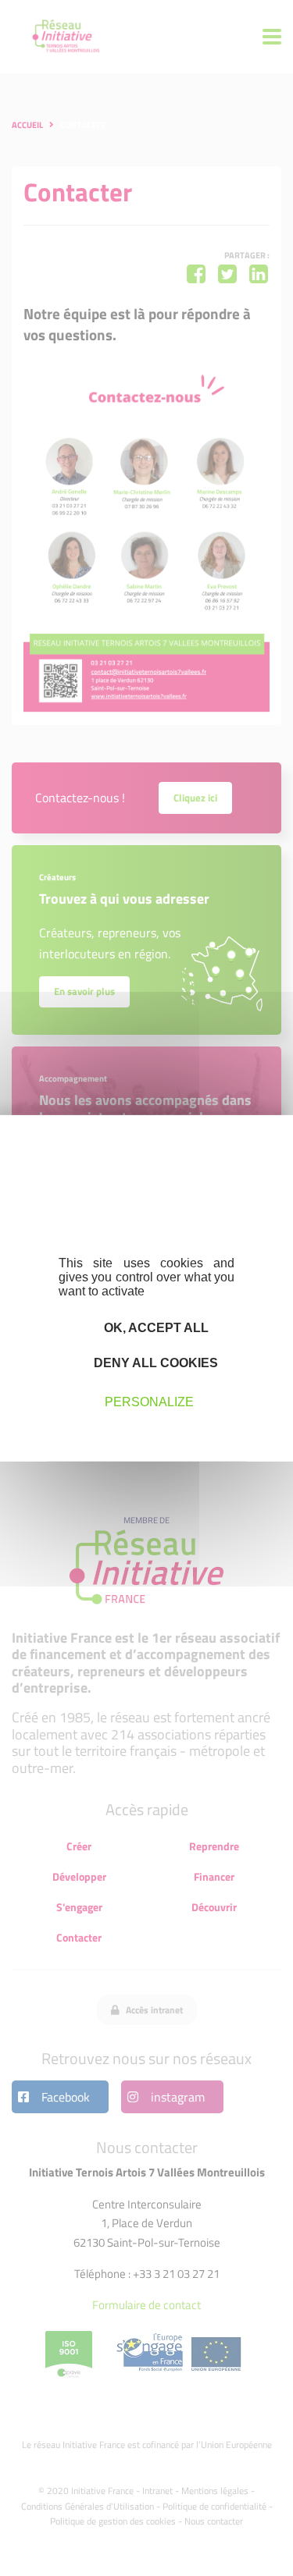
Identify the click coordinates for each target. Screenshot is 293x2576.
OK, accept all (155, 1327)
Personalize (149, 1402)
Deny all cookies (154, 1363)
